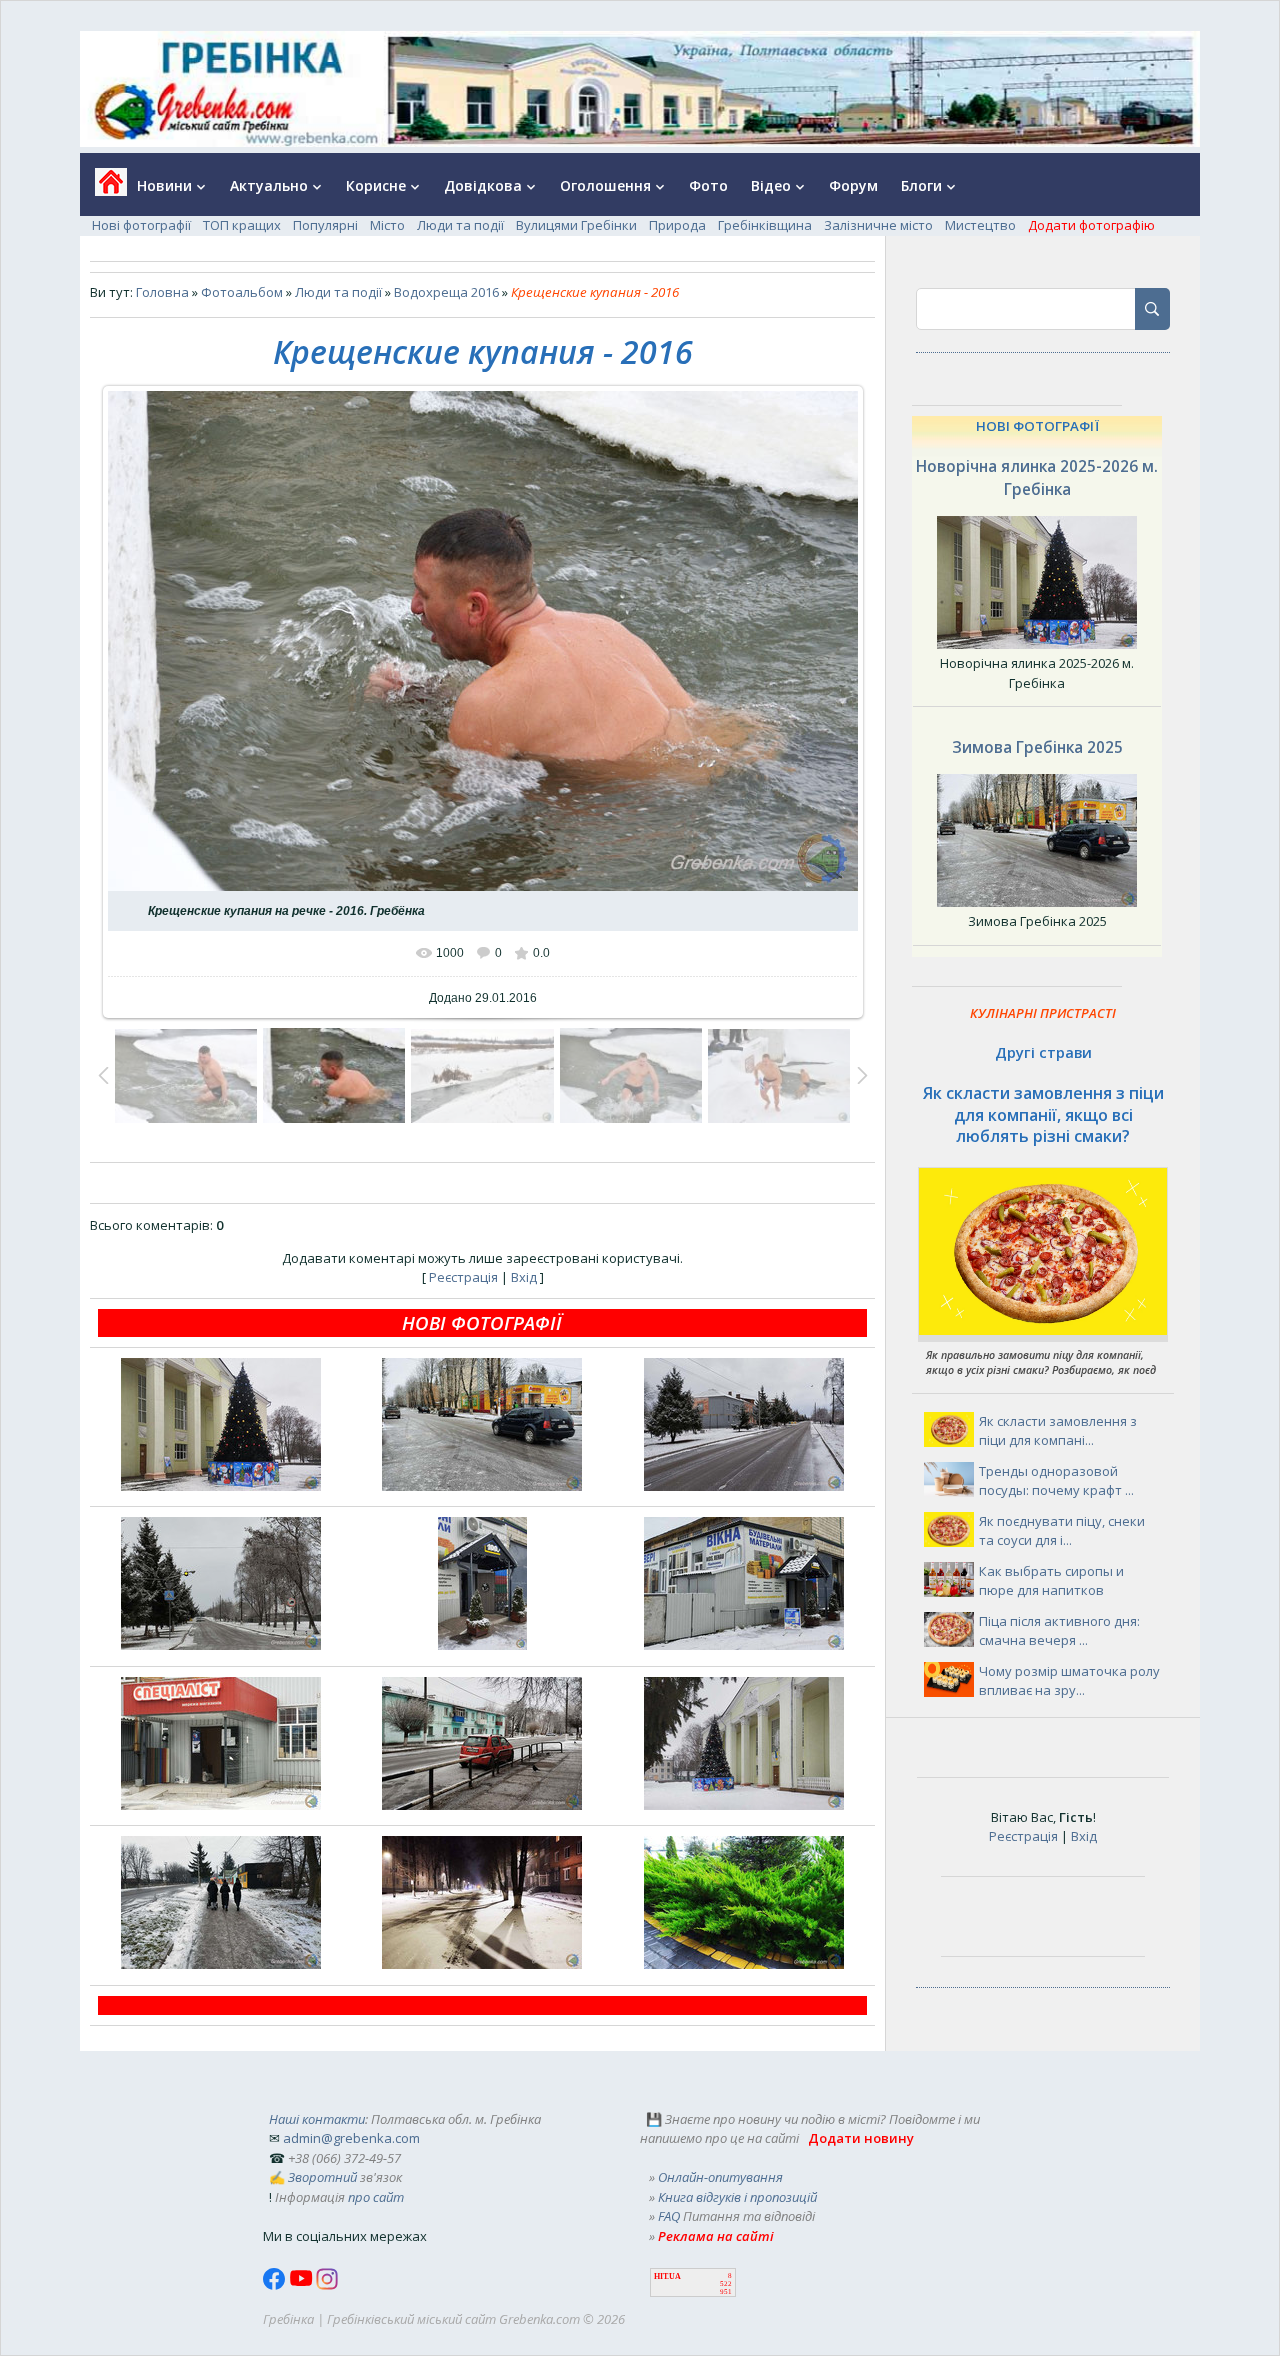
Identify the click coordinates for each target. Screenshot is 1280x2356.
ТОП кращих (242, 225)
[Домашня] (103, 188)
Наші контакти (317, 2119)
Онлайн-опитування (720, 2177)
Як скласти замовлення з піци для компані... (1058, 1431)
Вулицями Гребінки (576, 225)
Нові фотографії (141, 225)
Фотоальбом (242, 292)
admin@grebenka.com (351, 2138)
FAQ (669, 2216)
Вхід (524, 1277)
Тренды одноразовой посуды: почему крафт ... (1056, 1481)
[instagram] (327, 2285)
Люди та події (460, 225)
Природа (677, 225)
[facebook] (276, 2285)
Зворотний (322, 2177)
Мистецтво (980, 225)
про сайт (376, 2197)
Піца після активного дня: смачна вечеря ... (1059, 1631)
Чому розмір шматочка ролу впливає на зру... (1069, 1681)
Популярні (325, 225)
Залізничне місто (878, 225)
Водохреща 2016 (446, 292)
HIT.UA (667, 2276)
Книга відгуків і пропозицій (737, 2197)
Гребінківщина (765, 225)
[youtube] (302, 2285)
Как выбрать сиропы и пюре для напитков (1051, 1581)
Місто (387, 225)
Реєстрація (463, 1277)
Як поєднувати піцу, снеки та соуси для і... (1062, 1531)
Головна (162, 292)
